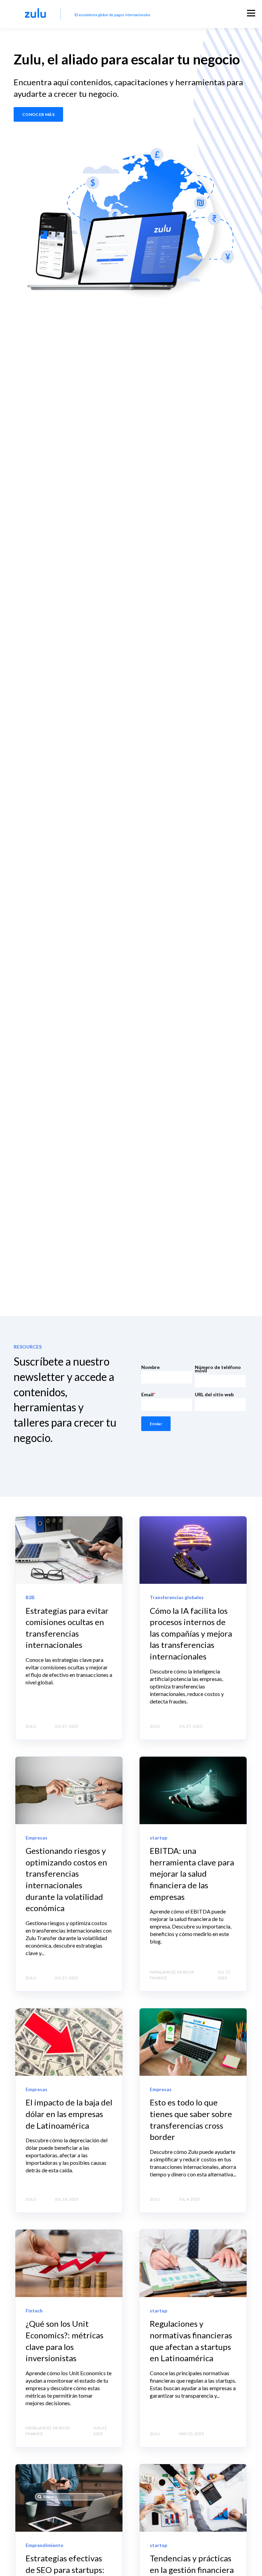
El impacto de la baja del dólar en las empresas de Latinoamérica (69, 2114)
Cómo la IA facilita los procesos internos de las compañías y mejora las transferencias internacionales (191, 1633)
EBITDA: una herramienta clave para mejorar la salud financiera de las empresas (192, 1873)
